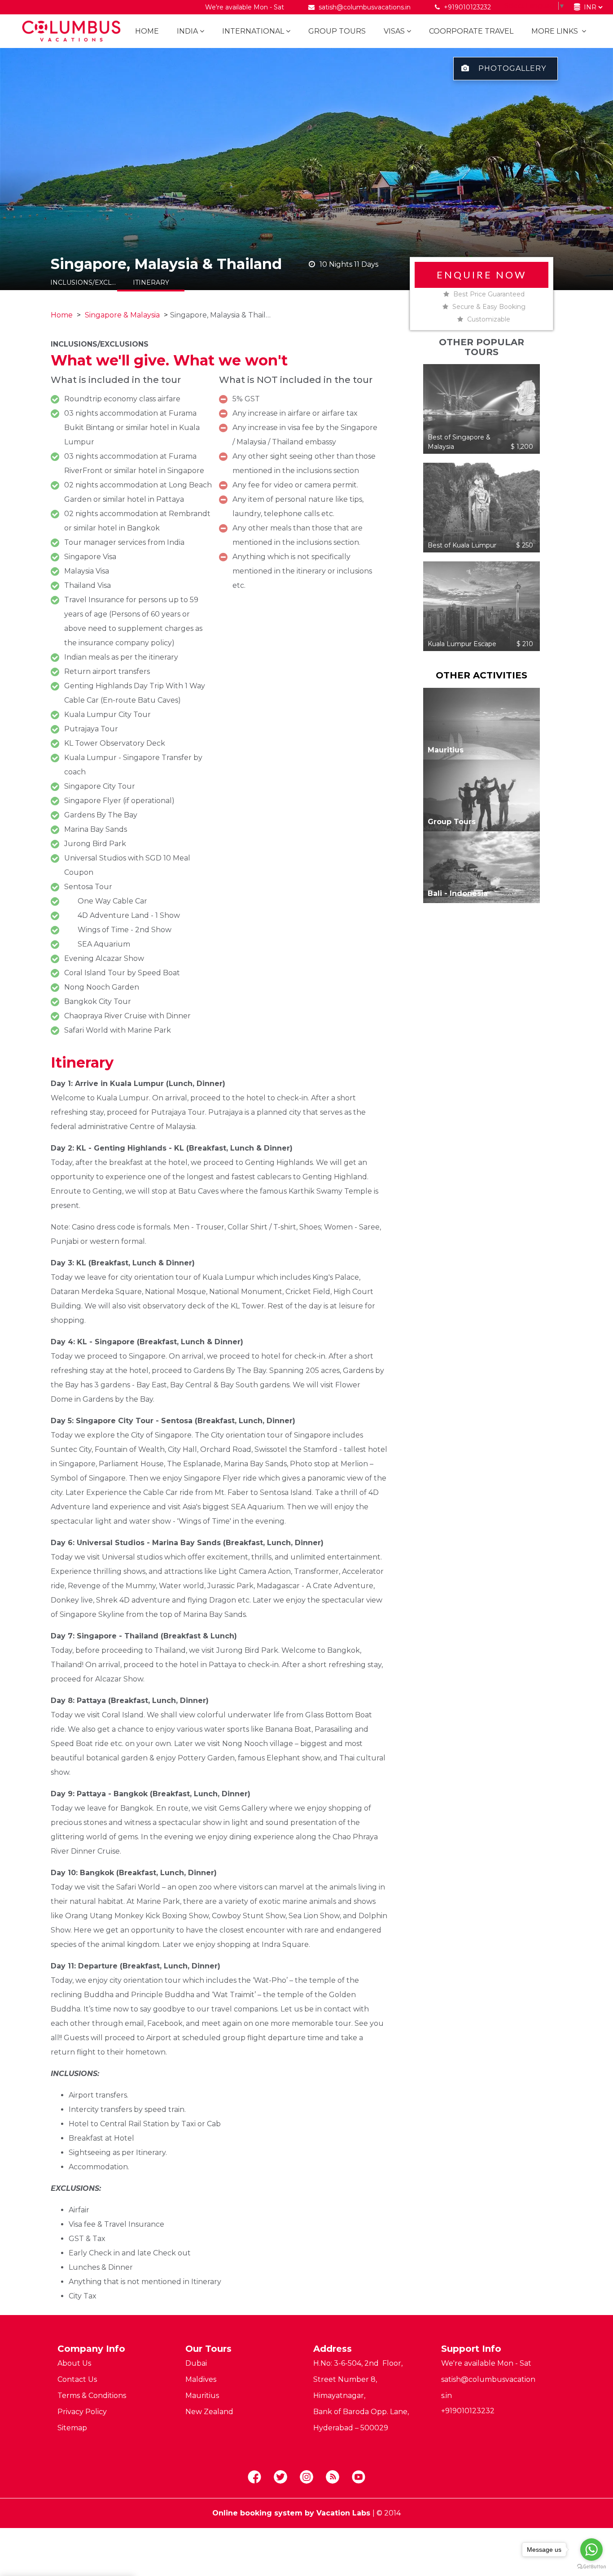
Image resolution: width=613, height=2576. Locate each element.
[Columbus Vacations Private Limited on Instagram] (306, 2477)
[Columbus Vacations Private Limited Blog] (333, 2477)
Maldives (201, 2379)
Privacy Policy (82, 2412)
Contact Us (77, 2379)
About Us (74, 2363)
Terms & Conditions (92, 2396)
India (187, 31)
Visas (394, 31)
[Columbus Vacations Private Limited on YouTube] (359, 2477)
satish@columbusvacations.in (365, 7)
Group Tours (337, 31)
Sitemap (72, 2428)
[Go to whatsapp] (591, 2550)
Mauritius (202, 2396)
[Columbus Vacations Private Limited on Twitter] (280, 2477)
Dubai (196, 2363)
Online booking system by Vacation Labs (292, 2513)
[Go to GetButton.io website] (591, 2567)
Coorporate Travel (471, 31)
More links (556, 31)
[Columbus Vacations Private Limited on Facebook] (254, 2477)
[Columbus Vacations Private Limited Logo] (68, 31)
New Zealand (209, 2412)
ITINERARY (151, 282)
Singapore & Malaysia (122, 315)
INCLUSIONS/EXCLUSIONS (84, 282)
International (253, 31)
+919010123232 (466, 7)
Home (147, 31)
